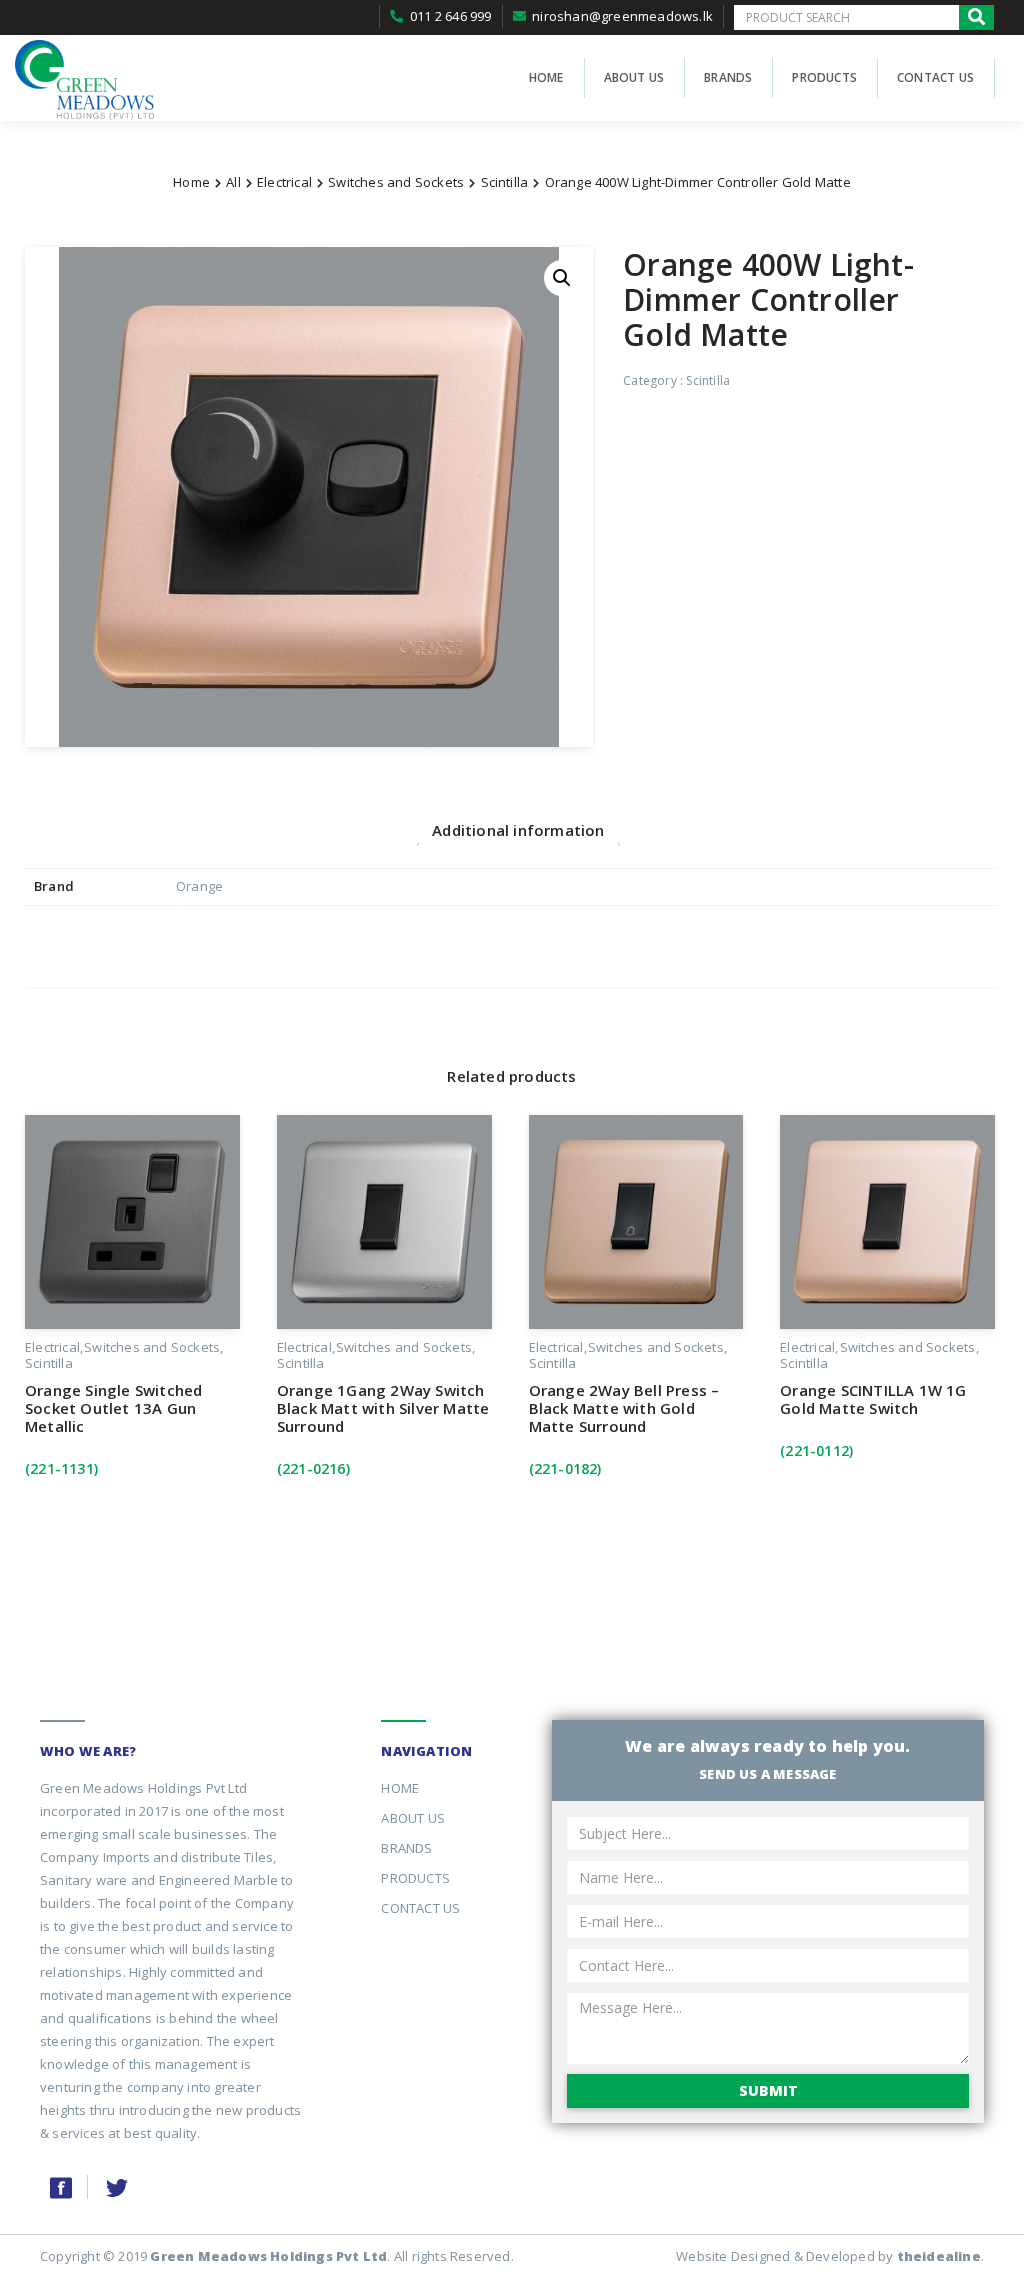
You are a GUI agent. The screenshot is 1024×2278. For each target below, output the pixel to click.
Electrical (284, 182)
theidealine (939, 2256)
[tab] (518, 829)
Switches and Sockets (396, 182)
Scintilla (505, 182)
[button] (562, 278)
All (233, 182)
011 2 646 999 (451, 16)
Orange (199, 886)
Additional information (518, 830)
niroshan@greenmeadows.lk (622, 16)
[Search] (976, 17)
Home (191, 182)
